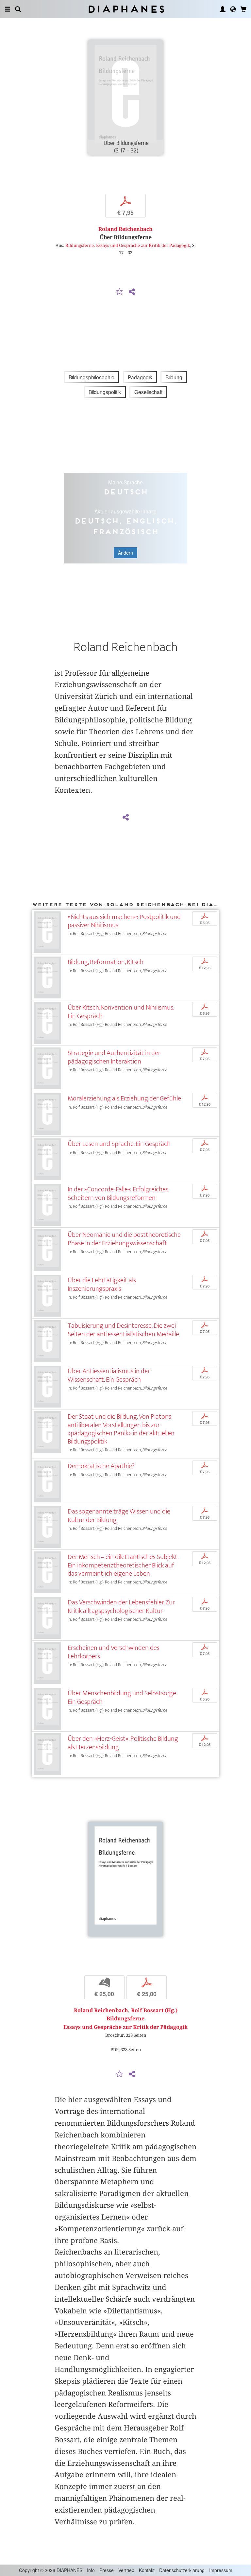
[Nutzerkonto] (223, 9)
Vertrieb (126, 2570)
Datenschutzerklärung (182, 2570)
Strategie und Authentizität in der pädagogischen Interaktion (114, 1057)
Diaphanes (126, 9)
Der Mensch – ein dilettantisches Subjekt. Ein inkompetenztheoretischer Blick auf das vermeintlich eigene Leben (123, 1565)
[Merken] (120, 292)
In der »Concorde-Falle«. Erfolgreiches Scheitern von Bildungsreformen (118, 1193)
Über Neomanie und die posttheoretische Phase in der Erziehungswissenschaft (124, 1239)
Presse (107, 2570)
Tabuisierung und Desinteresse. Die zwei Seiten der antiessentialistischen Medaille (123, 1330)
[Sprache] (233, 9)
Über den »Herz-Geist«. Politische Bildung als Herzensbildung (123, 1743)
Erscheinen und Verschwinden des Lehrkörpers (114, 1652)
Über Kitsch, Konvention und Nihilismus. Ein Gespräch (121, 1011)
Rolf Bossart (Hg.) (154, 2010)
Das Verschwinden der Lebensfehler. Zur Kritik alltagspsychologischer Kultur (121, 1606)
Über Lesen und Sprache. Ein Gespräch (119, 1144)
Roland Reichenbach (125, 229)
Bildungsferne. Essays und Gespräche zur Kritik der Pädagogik (128, 245)
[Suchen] (18, 9)
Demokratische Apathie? (101, 1466)
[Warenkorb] (243, 9)
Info (91, 2570)
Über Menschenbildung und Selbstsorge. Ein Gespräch (122, 1697)
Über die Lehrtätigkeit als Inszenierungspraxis (102, 1284)
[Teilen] (132, 292)
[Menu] (8, 9)
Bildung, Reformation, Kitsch (106, 962)
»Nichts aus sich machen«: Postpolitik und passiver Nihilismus (124, 921)
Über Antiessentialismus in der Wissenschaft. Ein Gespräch (109, 1375)
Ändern (125, 553)
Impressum (221, 2570)
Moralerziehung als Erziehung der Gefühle (124, 1098)
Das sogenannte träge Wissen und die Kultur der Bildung (119, 1515)
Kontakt (147, 2570)
